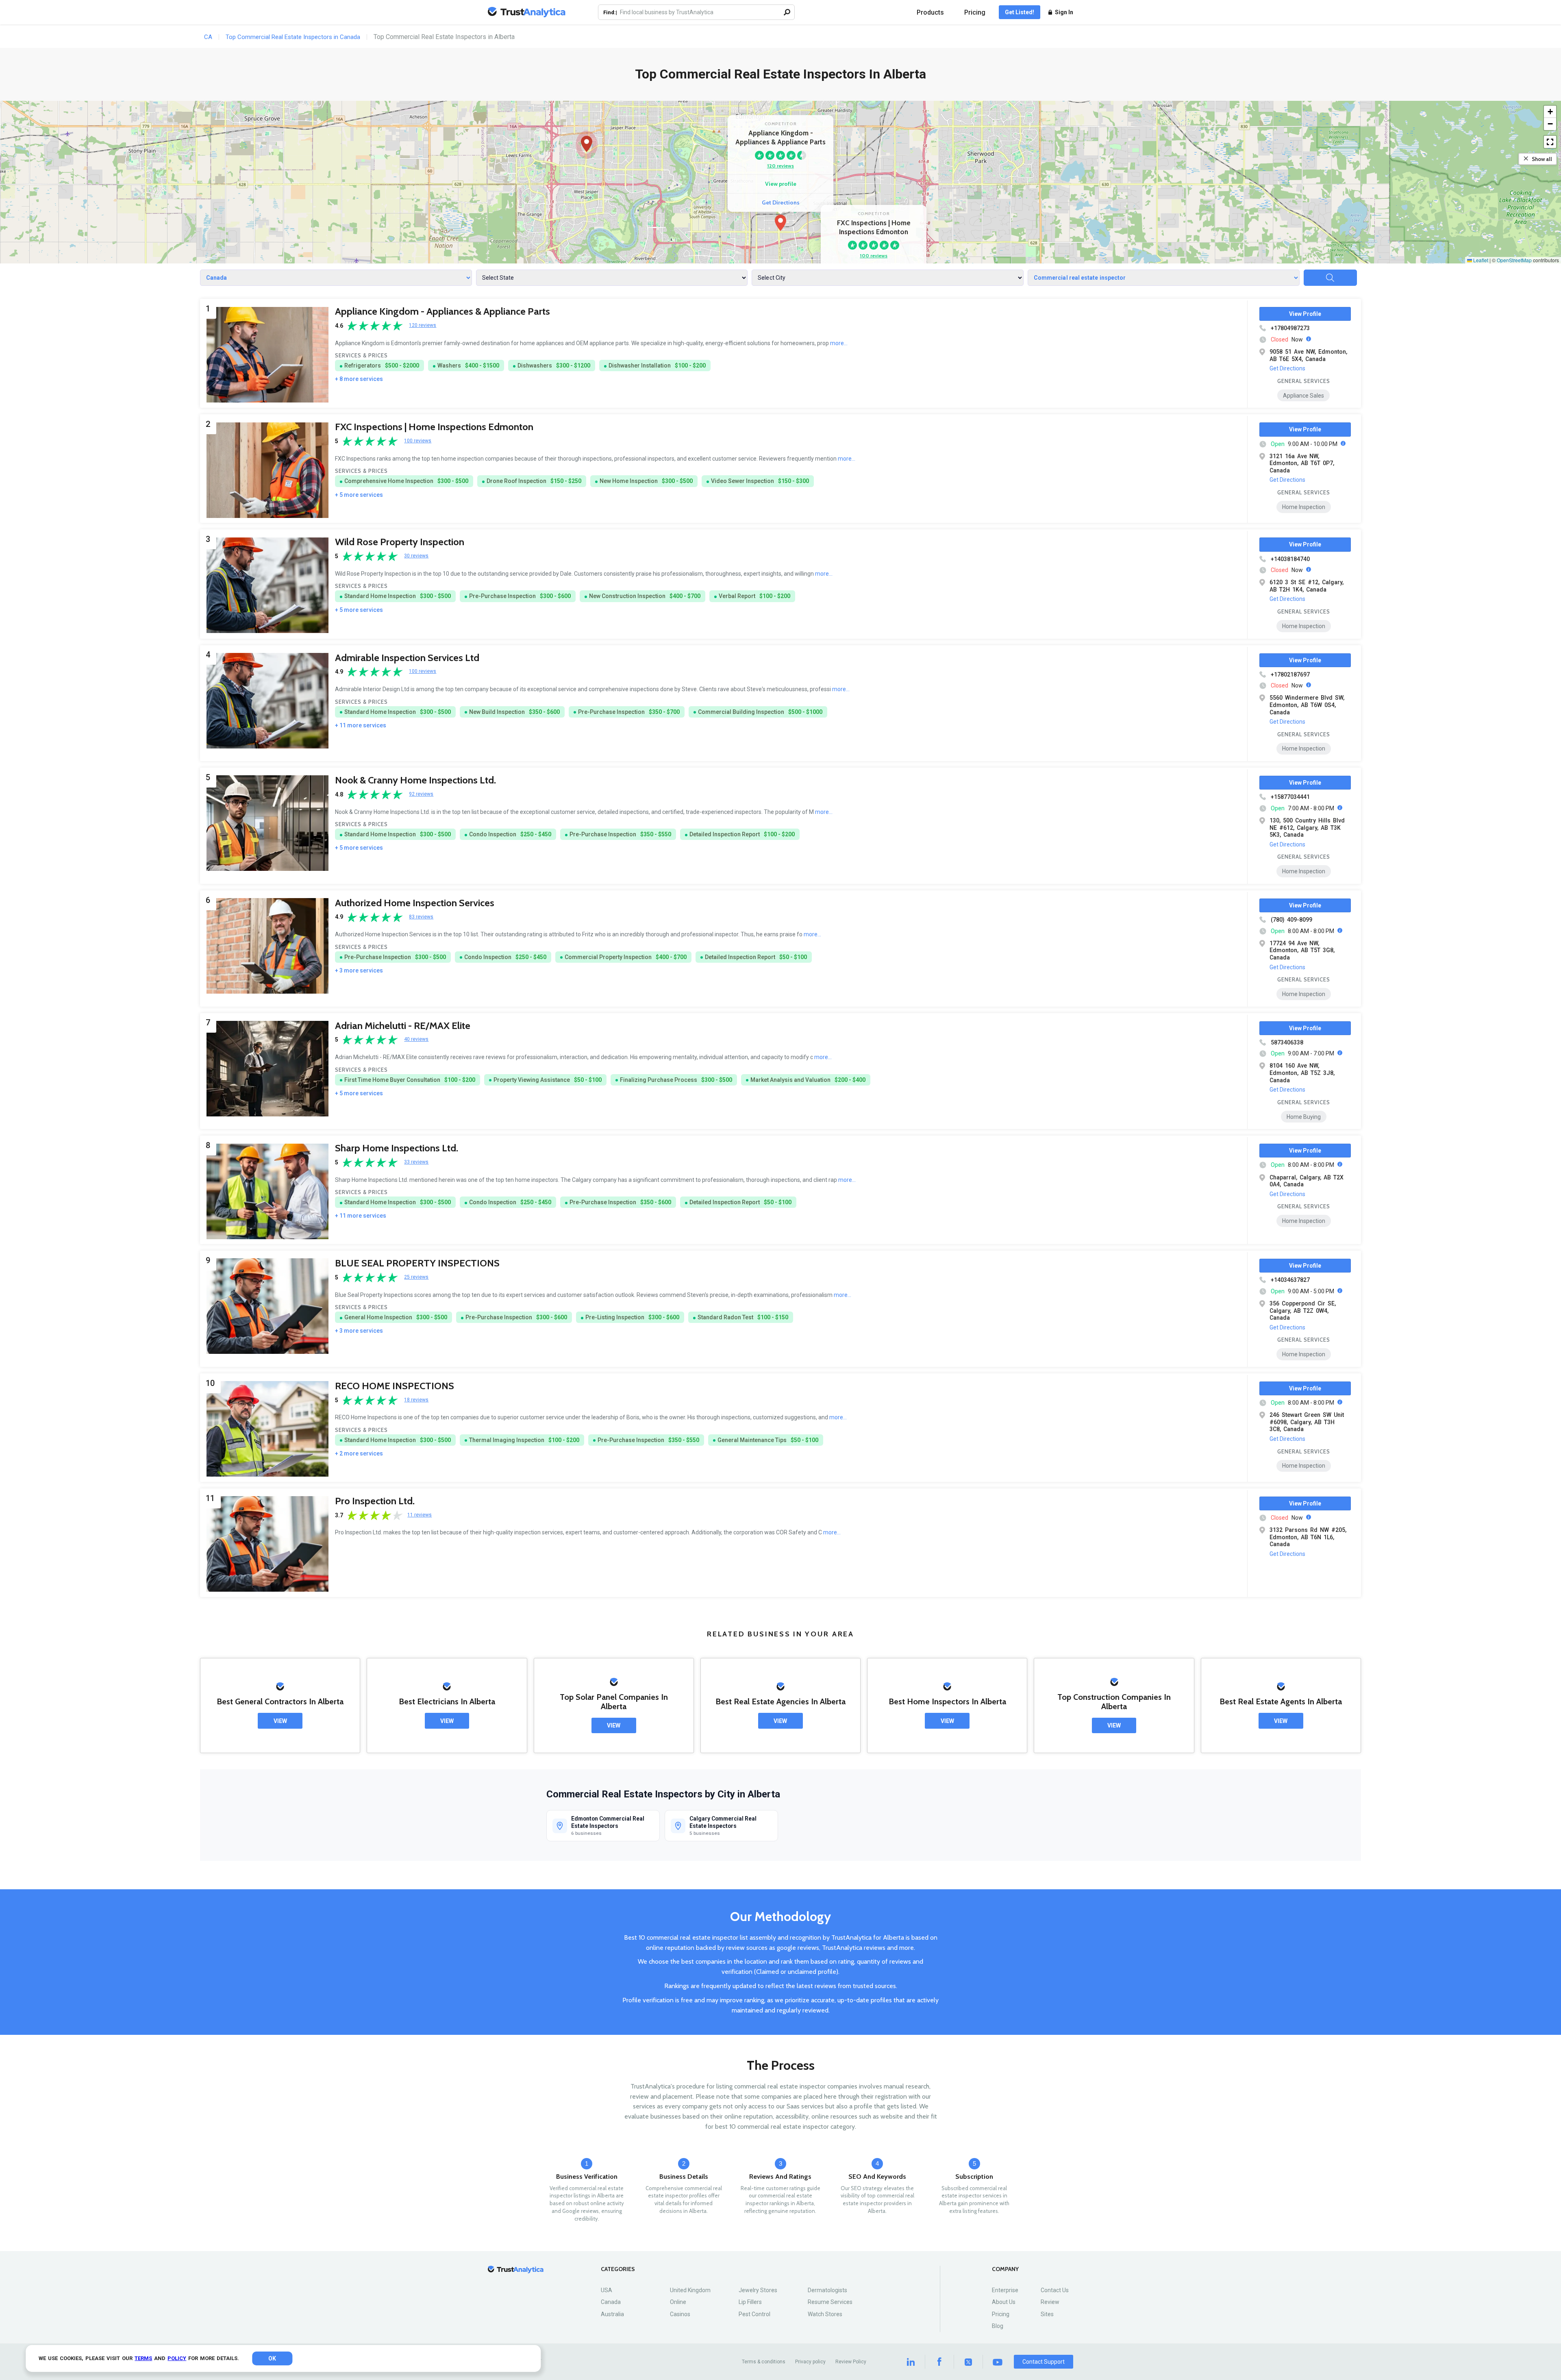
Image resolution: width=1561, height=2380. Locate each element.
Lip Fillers (750, 2302)
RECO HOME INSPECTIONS (395, 1386)
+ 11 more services (361, 725)
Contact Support (1044, 2362)
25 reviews (416, 1277)
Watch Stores (825, 2314)
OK (272, 2358)
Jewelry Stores (758, 2290)
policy (177, 2358)
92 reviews (421, 794)
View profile (781, 184)
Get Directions (781, 202)
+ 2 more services (359, 1453)
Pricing (975, 12)
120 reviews (780, 166)
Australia (612, 2314)
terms (143, 2358)
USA (607, 2290)
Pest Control (754, 2314)
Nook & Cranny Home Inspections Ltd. (415, 780)
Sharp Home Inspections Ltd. (397, 1148)
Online (678, 2302)
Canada (611, 2302)
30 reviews (416, 556)
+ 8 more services (359, 379)
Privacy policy (810, 2362)
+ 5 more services (359, 495)
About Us (1004, 2302)
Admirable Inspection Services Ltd (407, 658)
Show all (1542, 159)
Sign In (1064, 12)
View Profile (1305, 314)
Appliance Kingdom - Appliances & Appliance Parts (442, 311)
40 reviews (416, 1039)
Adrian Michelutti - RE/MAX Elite (403, 1026)
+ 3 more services (359, 970)
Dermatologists (827, 2290)
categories (618, 2269)
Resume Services (830, 2302)
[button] (780, 223)
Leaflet (1480, 260)
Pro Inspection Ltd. (375, 1501)
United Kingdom (690, 2290)
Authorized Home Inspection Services (415, 903)
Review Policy (851, 2362)
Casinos (680, 2314)
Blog (998, 2326)
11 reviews (420, 1515)
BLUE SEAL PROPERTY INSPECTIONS (417, 1263)
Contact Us (1055, 2290)
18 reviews (416, 1400)
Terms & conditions (764, 2362)
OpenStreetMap (1514, 260)
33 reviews (416, 1162)
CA (208, 37)
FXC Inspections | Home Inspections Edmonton (434, 427)
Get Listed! (1020, 12)
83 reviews (421, 917)
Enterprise (1005, 2290)
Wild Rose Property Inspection (400, 542)
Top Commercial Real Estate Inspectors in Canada (293, 37)
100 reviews (874, 256)
